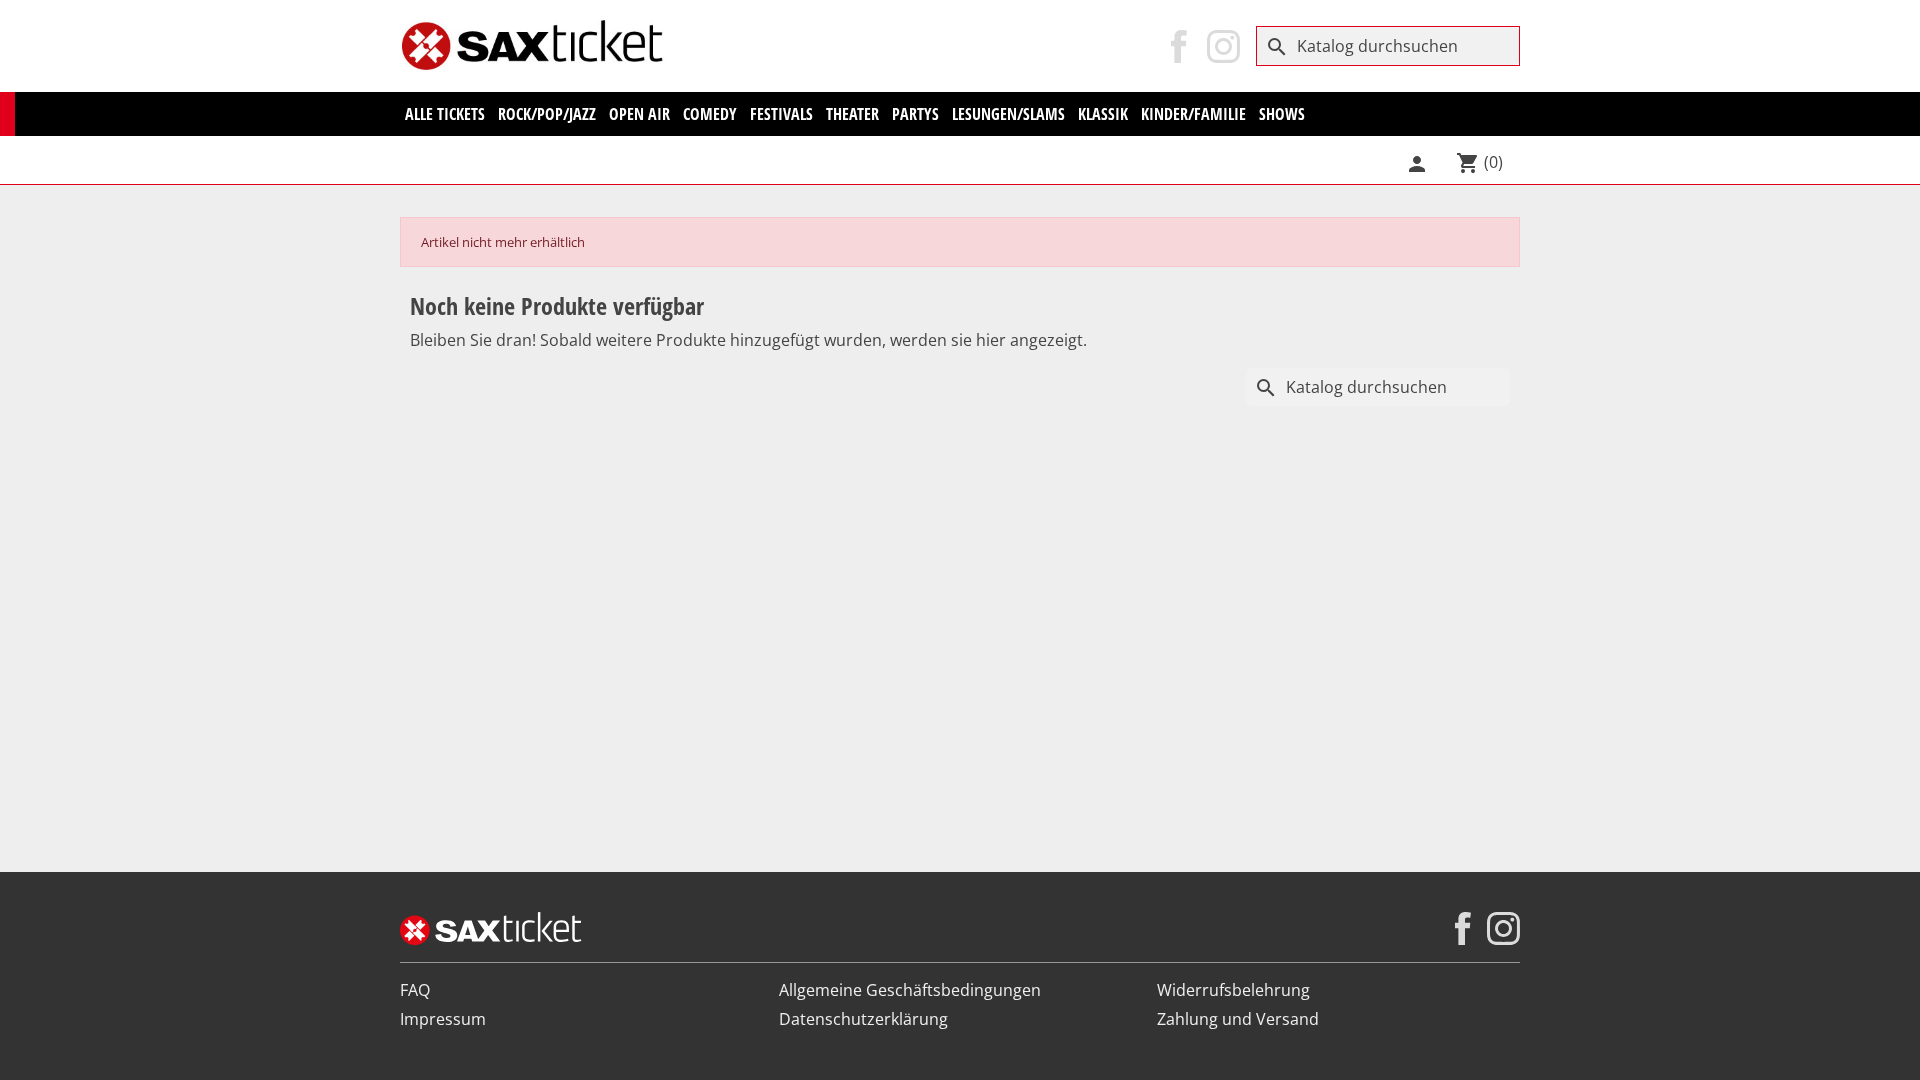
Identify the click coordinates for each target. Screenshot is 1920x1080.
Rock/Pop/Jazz (547, 114)
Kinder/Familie (1193, 114)
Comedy (710, 114)
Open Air (639, 114)
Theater (852, 114)
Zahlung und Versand (1238, 1019)
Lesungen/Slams (1008, 114)
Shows (1282, 114)
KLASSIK (1103, 114)
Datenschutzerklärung (863, 1019)
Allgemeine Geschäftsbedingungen (910, 990)
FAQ (415, 990)
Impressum (443, 1019)
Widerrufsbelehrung (1233, 990)
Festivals (781, 114)
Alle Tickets (445, 114)
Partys (915, 114)
